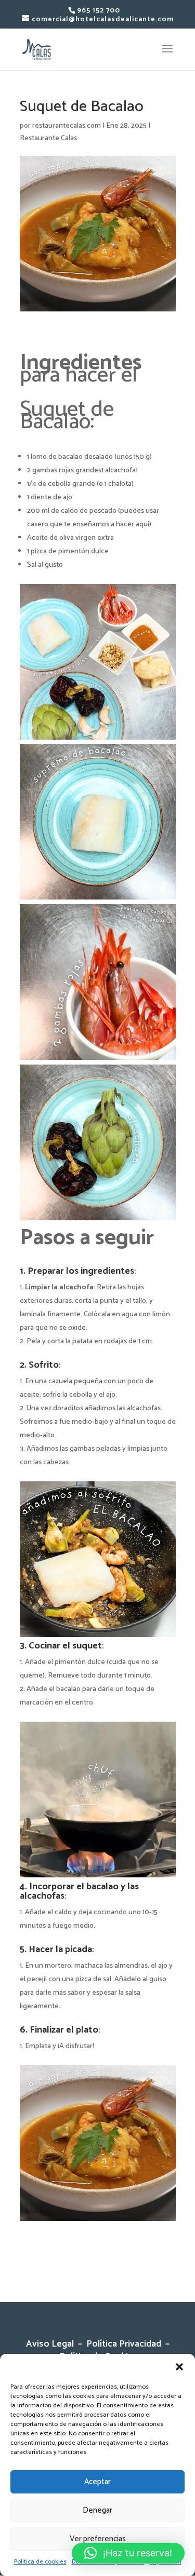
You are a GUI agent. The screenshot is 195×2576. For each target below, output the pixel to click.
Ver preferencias (98, 2539)
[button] (179, 2367)
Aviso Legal (52, 2344)
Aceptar (97, 2482)
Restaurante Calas (48, 138)
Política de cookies (40, 2562)
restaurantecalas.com (67, 126)
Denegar (97, 2510)
